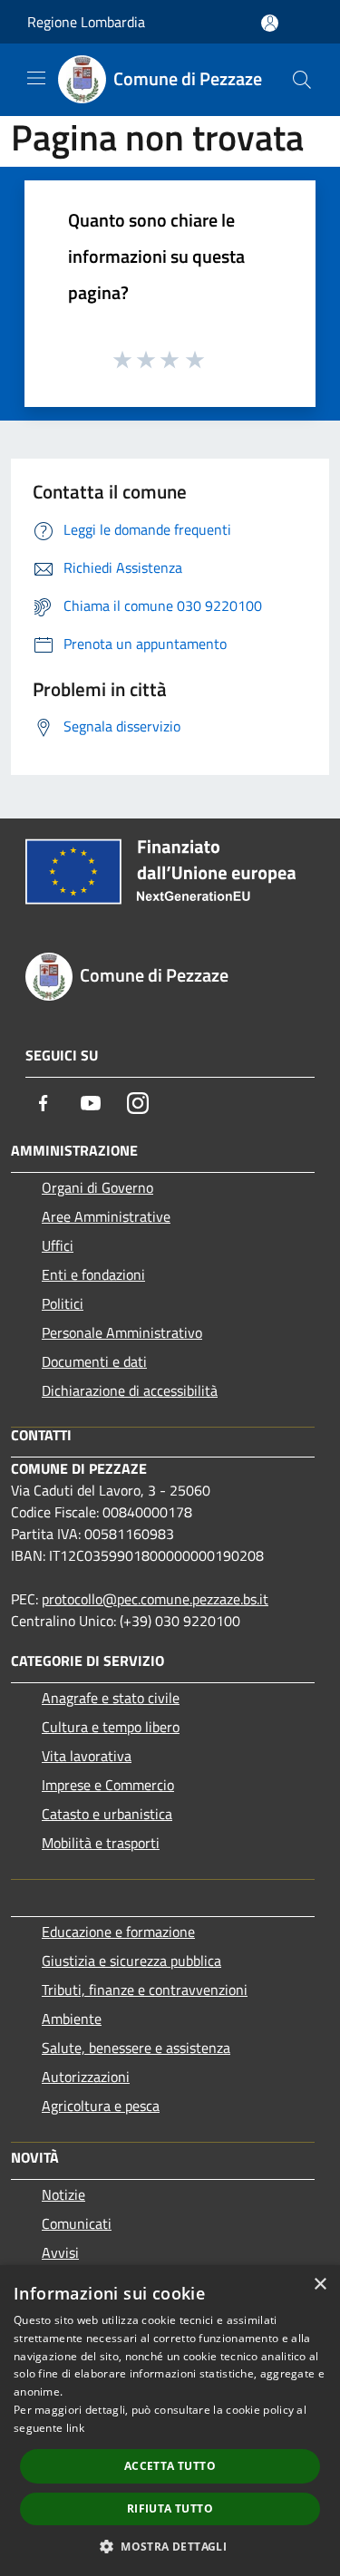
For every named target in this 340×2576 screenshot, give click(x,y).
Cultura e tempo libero (111, 1727)
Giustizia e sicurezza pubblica (131, 1961)
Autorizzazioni (86, 2077)
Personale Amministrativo (122, 1332)
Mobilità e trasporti (101, 1843)
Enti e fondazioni (93, 1274)
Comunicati (77, 2223)
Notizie (63, 2194)
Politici (63, 1303)
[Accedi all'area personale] (270, 23)
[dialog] (170, 2421)
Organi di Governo (97, 1187)
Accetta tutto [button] (170, 2466)
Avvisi (60, 2252)
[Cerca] (302, 80)
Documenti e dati (94, 1361)
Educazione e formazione (118, 1932)
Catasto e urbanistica (107, 1814)
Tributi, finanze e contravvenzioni (145, 1990)
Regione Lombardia (86, 22)
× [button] (320, 2285)
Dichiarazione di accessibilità (130, 1390)
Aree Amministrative (106, 1216)
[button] (170, 2546)
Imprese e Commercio (108, 1785)
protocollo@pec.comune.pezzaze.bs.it (155, 1599)
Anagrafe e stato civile (111, 1698)
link (75, 2428)
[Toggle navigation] (36, 78)
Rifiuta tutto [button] (170, 2508)
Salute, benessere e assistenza (136, 2048)
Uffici (58, 1245)
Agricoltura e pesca (101, 2106)
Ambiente (72, 2019)
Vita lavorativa (87, 1756)
